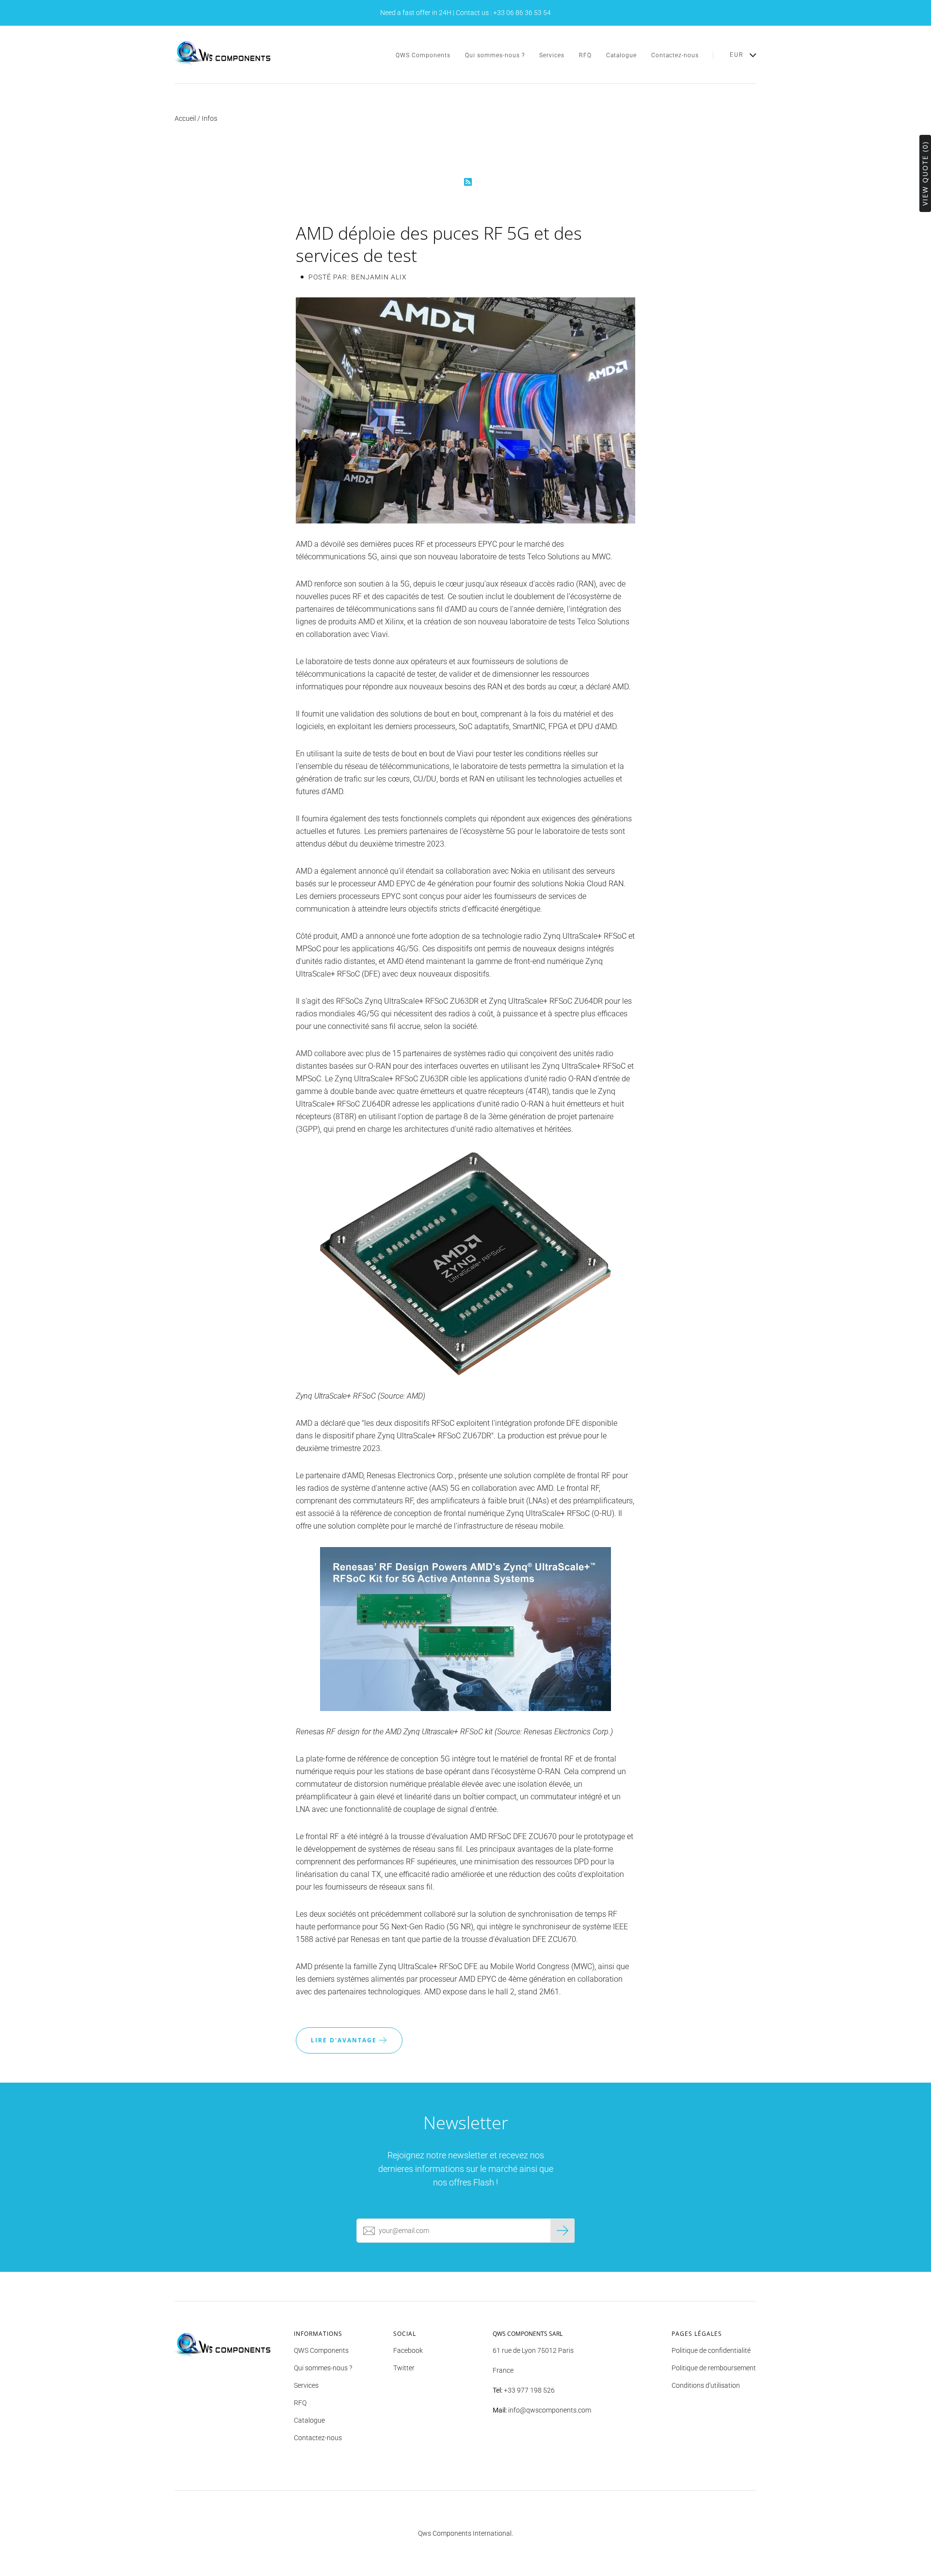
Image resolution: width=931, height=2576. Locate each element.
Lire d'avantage (345, 2040)
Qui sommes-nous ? (495, 55)
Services (552, 55)
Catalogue (621, 55)
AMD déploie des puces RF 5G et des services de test (439, 244)
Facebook (408, 2350)
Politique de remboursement (714, 2368)
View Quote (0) (925, 173)
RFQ (585, 55)
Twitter (404, 2368)
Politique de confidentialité (711, 2350)
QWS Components (423, 55)
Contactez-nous (675, 55)
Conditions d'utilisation (706, 2385)
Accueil (185, 118)
